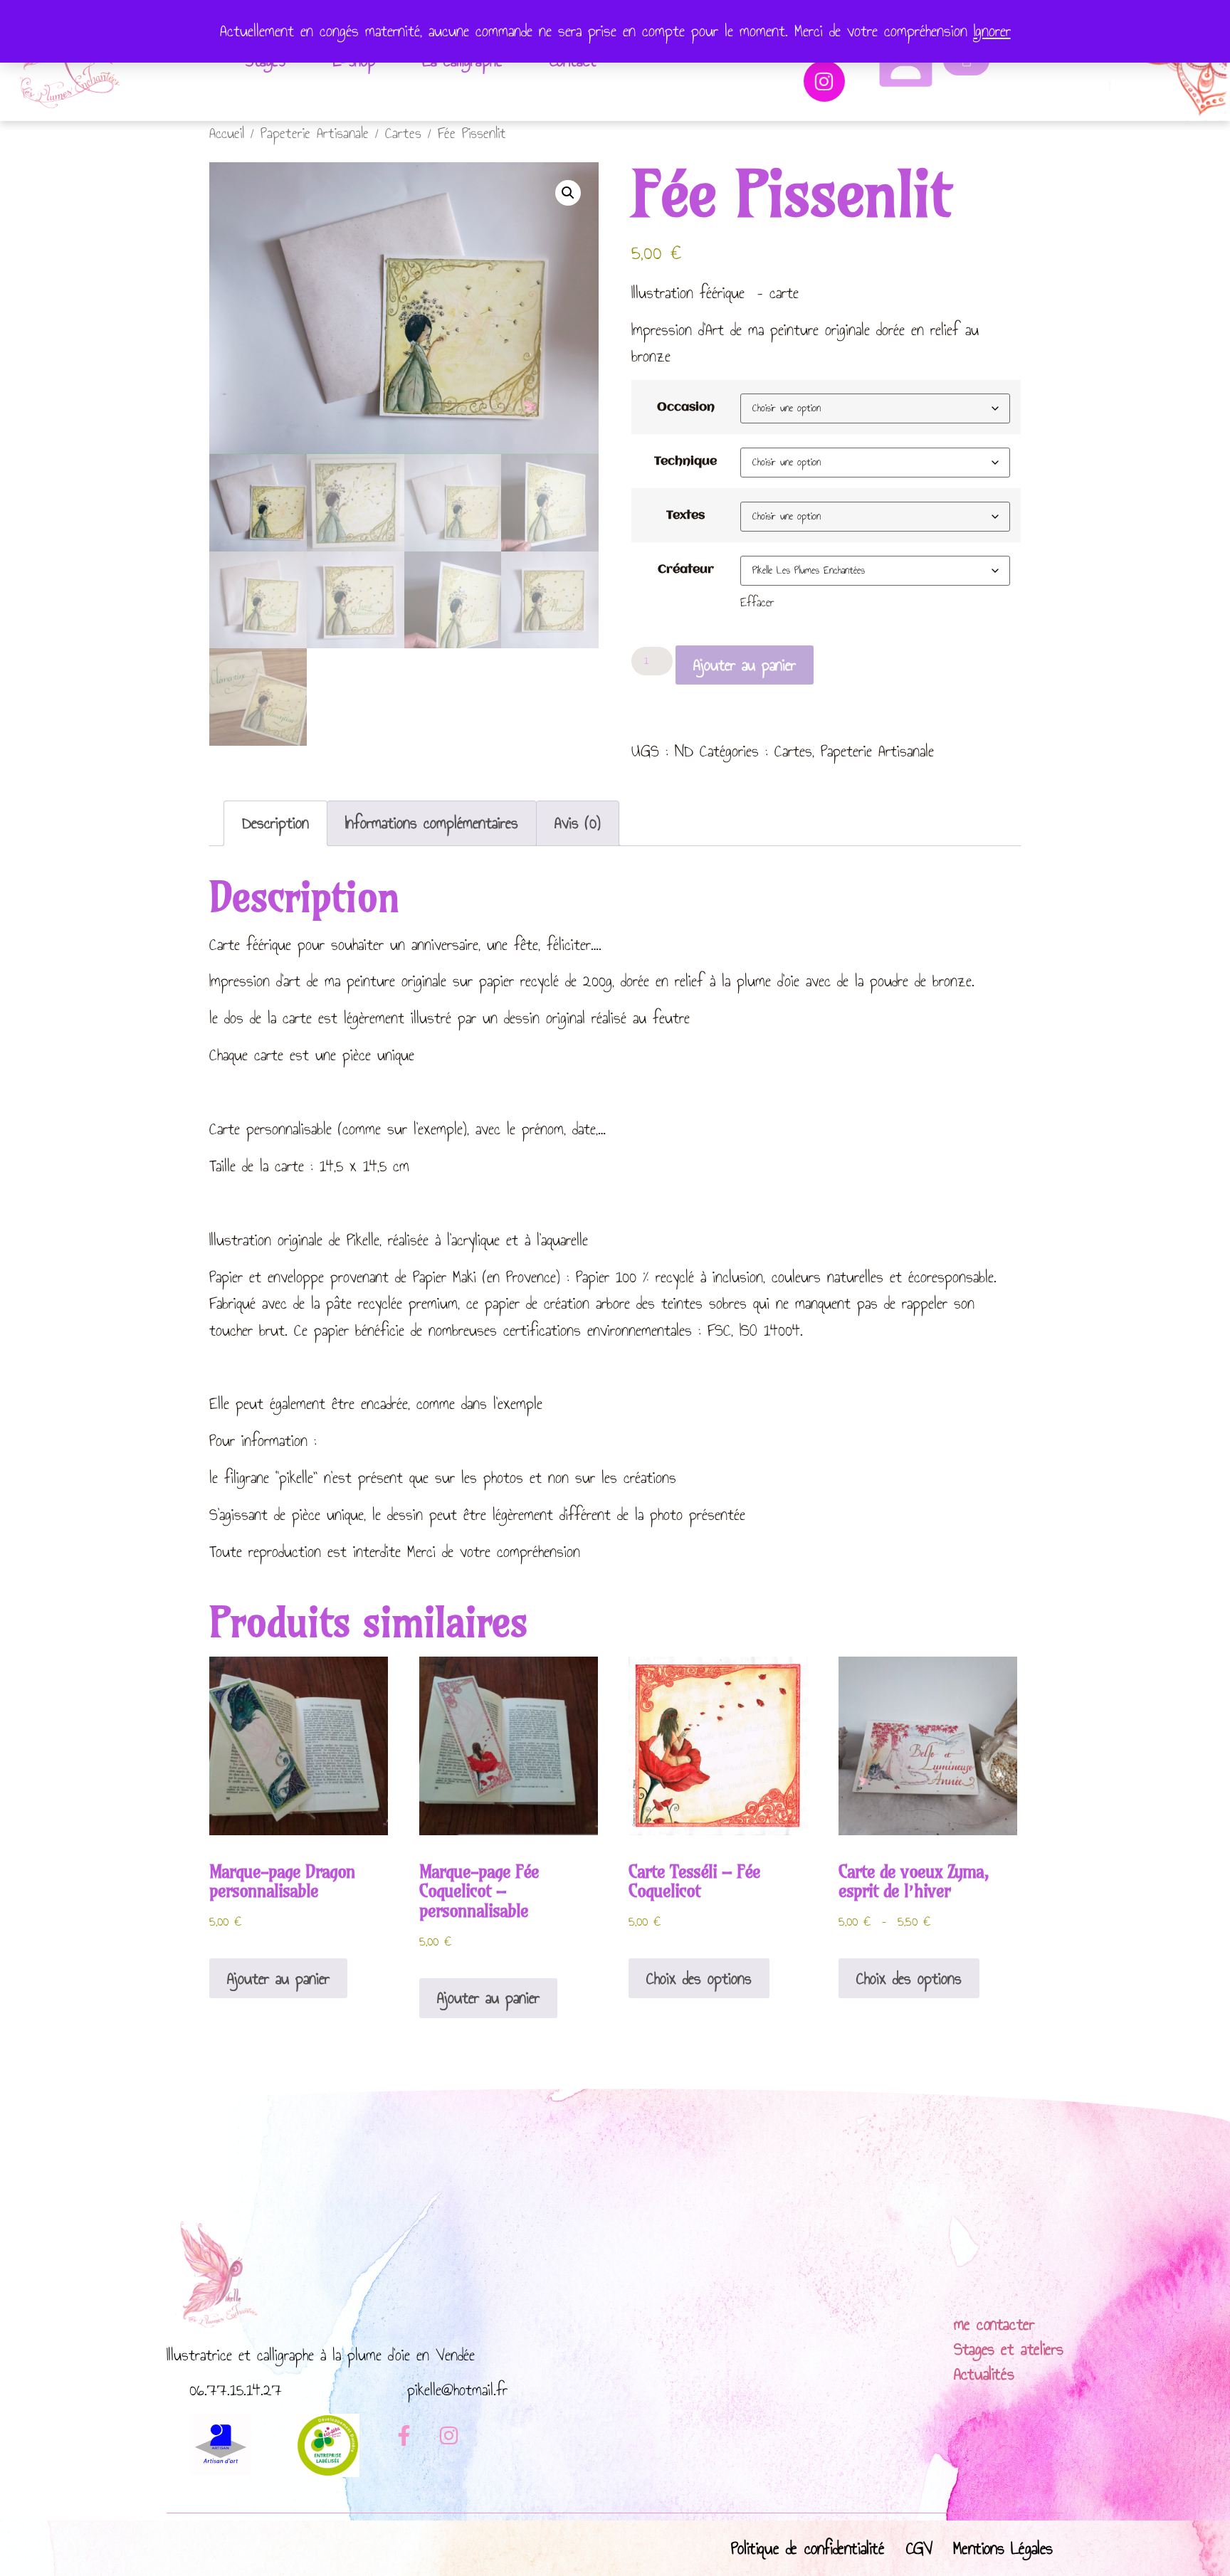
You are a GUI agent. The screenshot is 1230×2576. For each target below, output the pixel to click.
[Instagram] (824, 81)
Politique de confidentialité (808, 2548)
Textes (685, 516)
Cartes (403, 133)
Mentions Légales (1003, 2548)
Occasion (686, 408)
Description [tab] (275, 823)
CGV (919, 2548)
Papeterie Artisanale (315, 133)
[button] (568, 193)
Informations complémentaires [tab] (432, 823)
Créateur (686, 570)
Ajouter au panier (745, 665)
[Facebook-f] (404, 2436)
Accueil (227, 133)
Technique (685, 462)
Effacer (757, 602)
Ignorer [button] (992, 31)
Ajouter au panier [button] (278, 1978)
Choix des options (699, 1978)
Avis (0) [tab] (578, 823)
